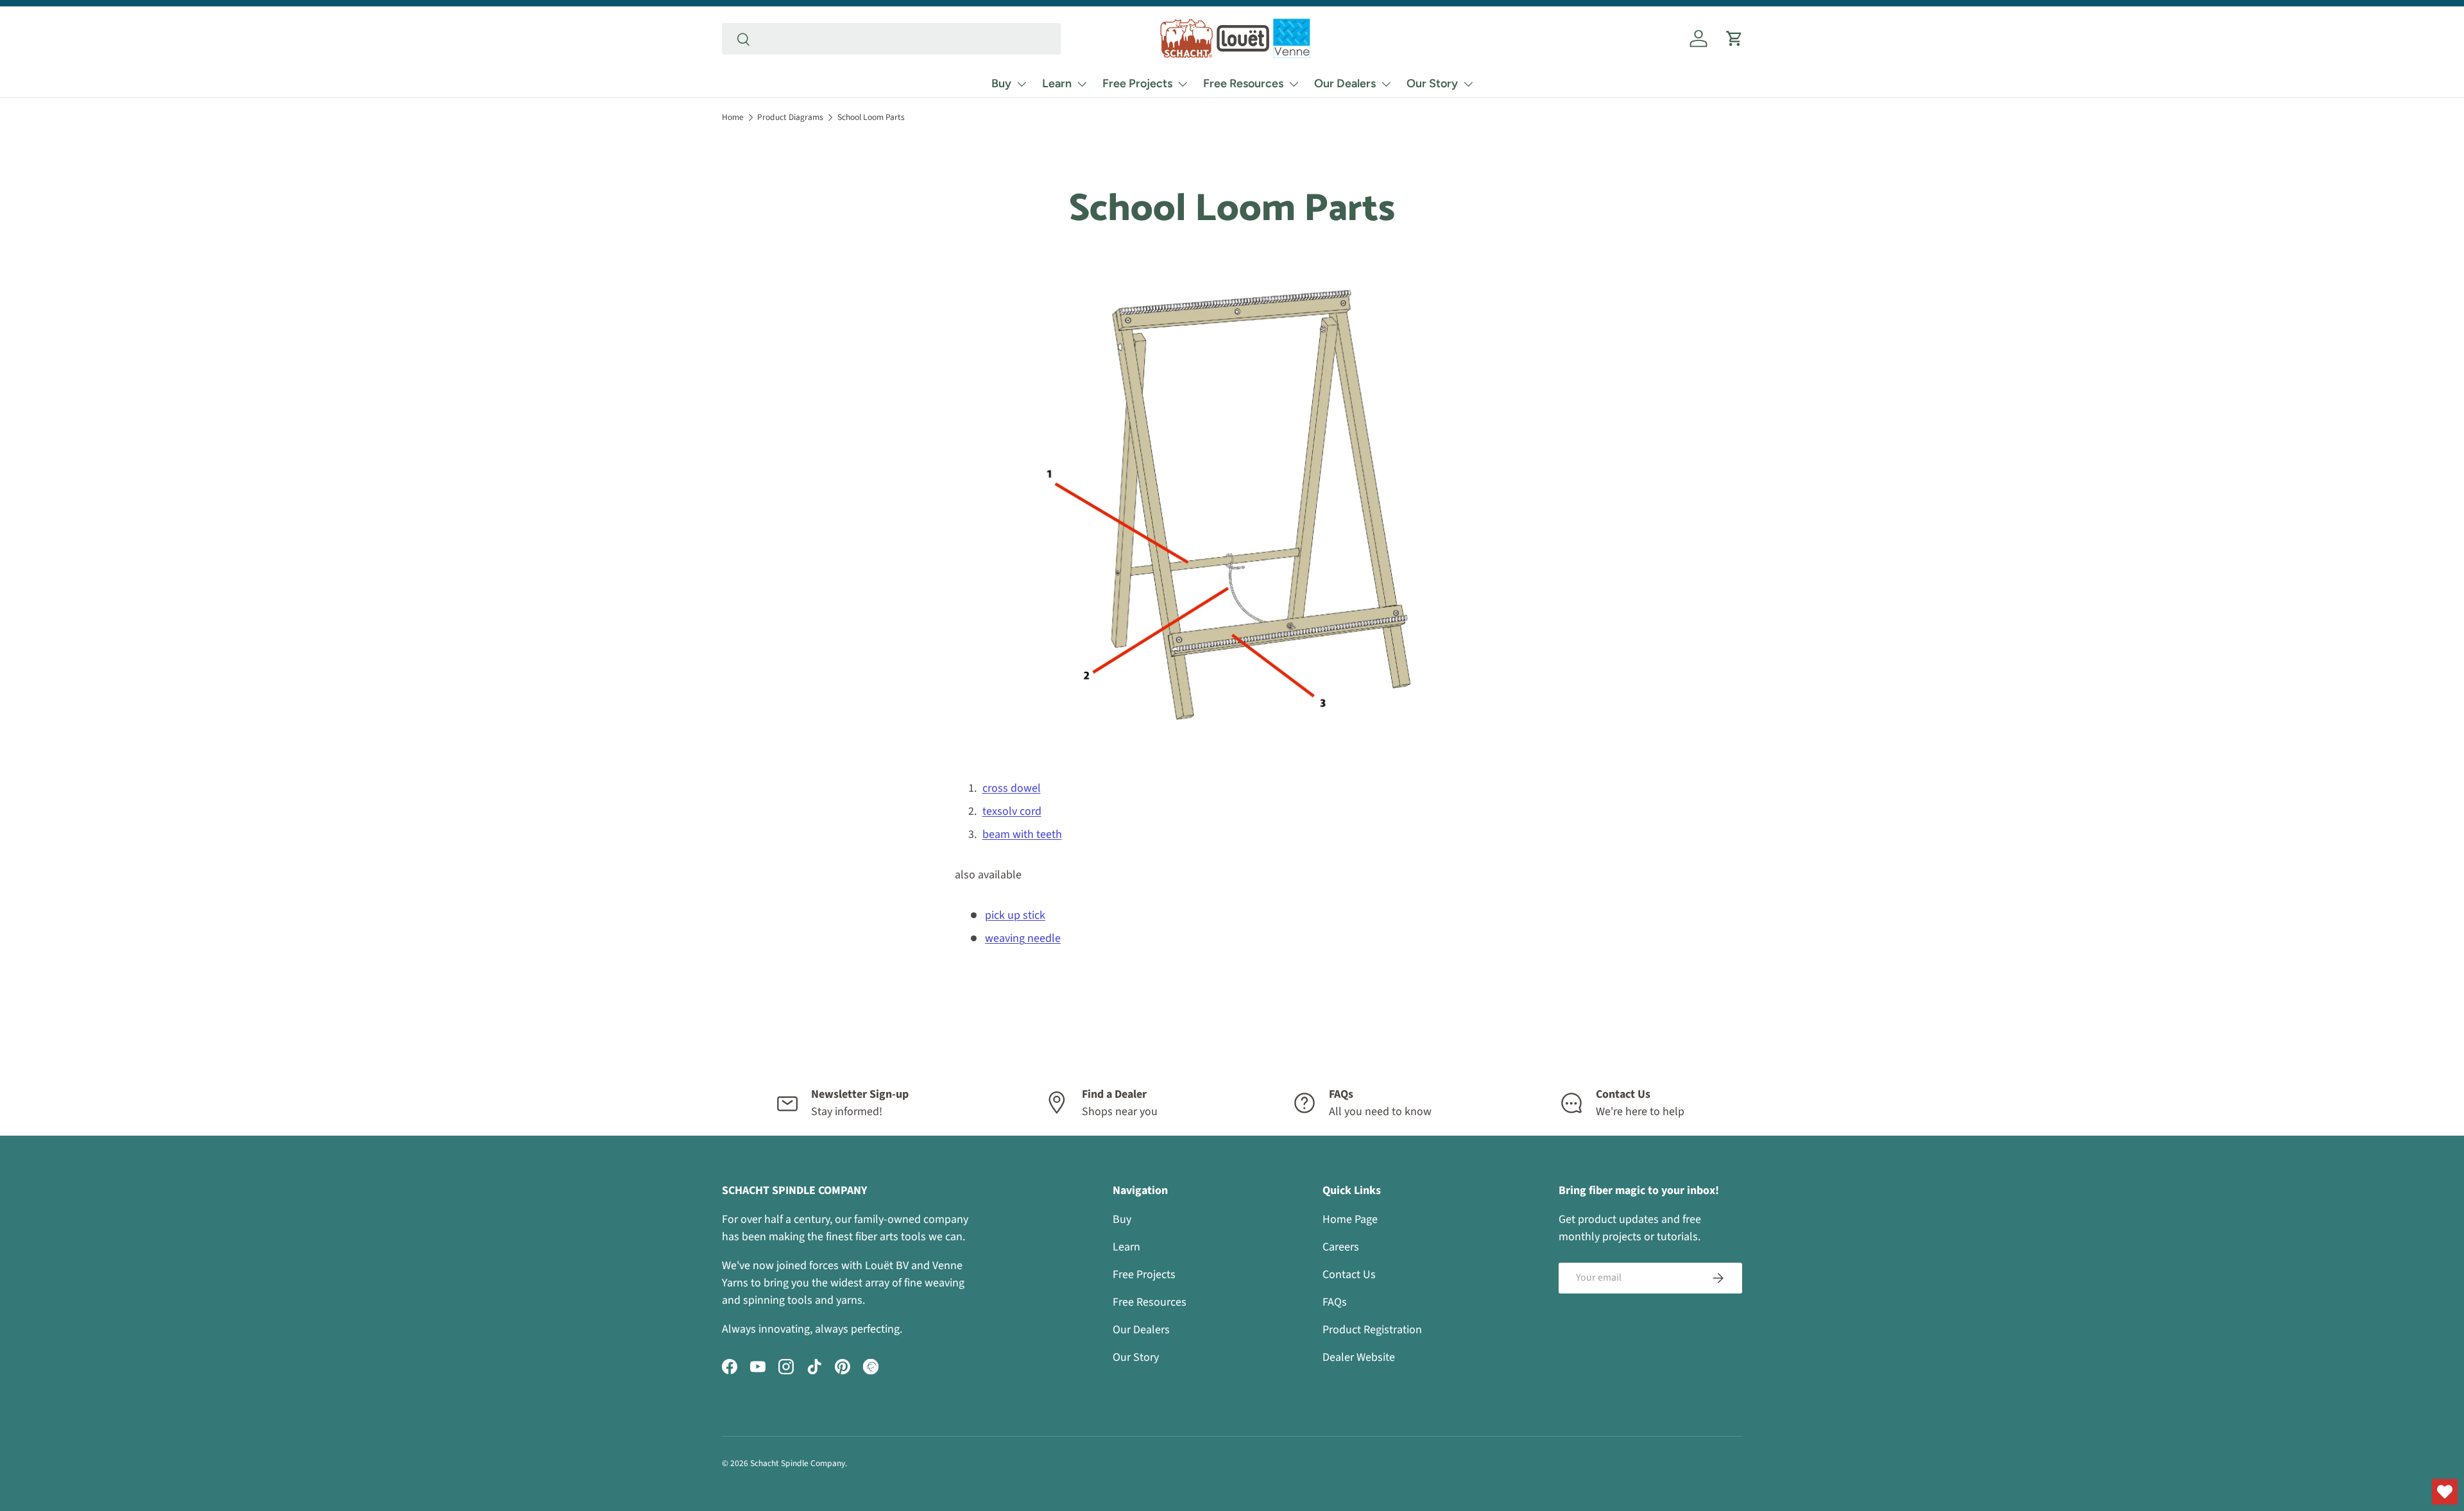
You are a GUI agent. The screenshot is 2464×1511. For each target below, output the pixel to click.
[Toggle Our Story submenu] (1468, 84)
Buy (1001, 83)
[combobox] (891, 39)
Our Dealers (1345, 83)
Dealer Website (1359, 1357)
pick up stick (1015, 915)
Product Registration (1372, 1330)
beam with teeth (1022, 834)
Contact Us (1349, 1275)
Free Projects (1137, 83)
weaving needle (1023, 938)
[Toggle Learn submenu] (1082, 84)
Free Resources (1243, 83)
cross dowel (1012, 788)
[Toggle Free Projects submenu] (1183, 84)
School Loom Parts (871, 117)
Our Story (1432, 83)
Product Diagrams (790, 117)
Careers (1341, 1247)
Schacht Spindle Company (798, 1463)
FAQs (1335, 1302)
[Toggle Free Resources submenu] (1294, 84)
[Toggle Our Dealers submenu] (1386, 84)
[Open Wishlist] (2445, 1492)
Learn (1057, 83)
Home (733, 117)
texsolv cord (1012, 811)
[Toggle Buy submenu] (1022, 84)
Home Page (1350, 1219)
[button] (1734, 38)
